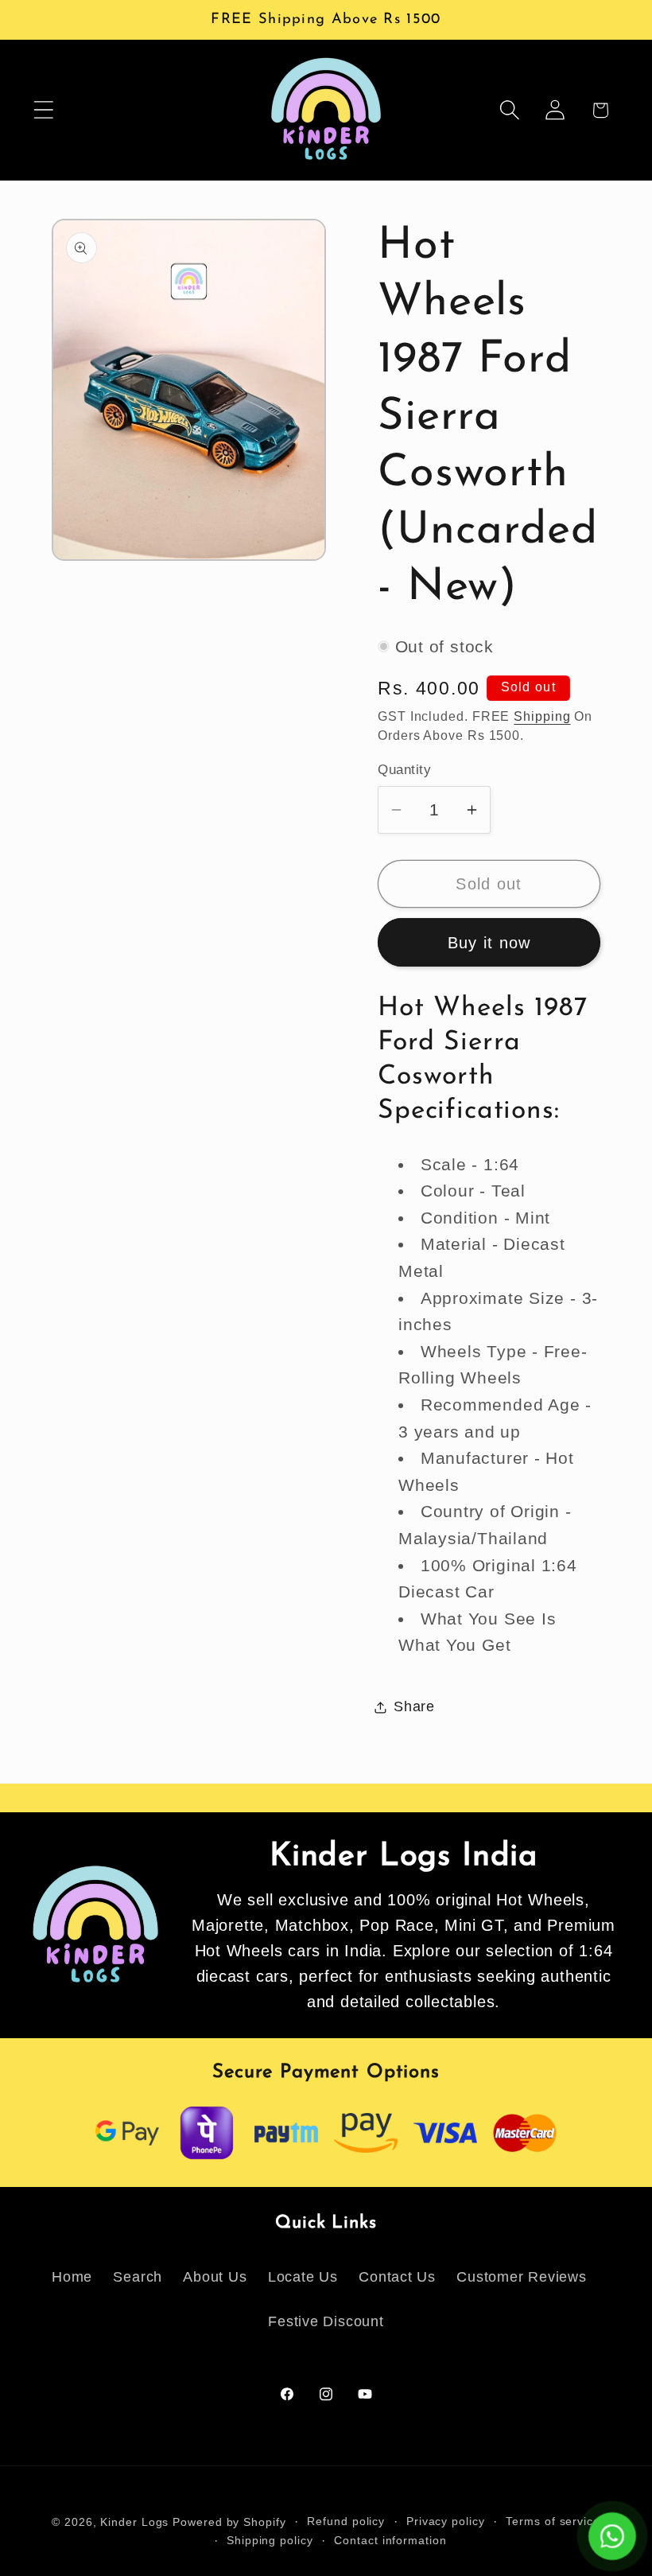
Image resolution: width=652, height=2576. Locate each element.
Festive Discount (326, 2321)
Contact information (390, 2540)
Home (72, 2277)
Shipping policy (270, 2540)
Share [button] (414, 1706)
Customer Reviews (521, 2277)
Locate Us (303, 2277)
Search (138, 2277)
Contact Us (397, 2277)
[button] (43, 110)
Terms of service (553, 2521)
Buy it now (489, 943)
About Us (215, 2277)
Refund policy (346, 2521)
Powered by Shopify (229, 2522)
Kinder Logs (134, 2522)
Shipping (542, 716)
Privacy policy (446, 2521)
